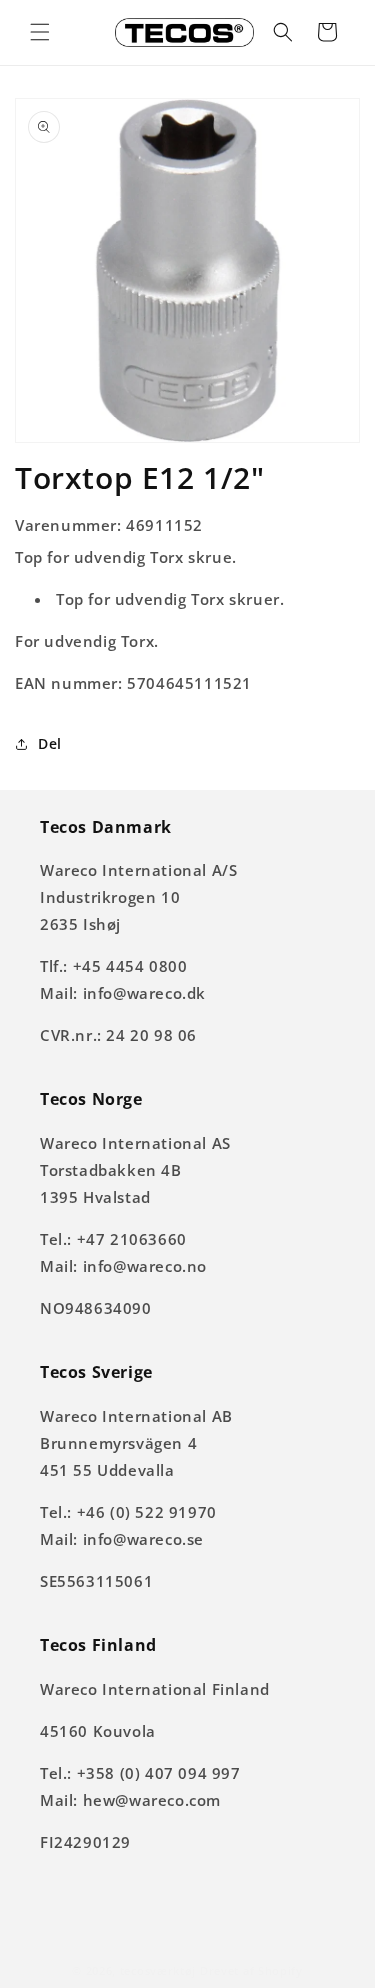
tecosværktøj (158, 1970)
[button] (40, 32)
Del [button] (50, 743)
